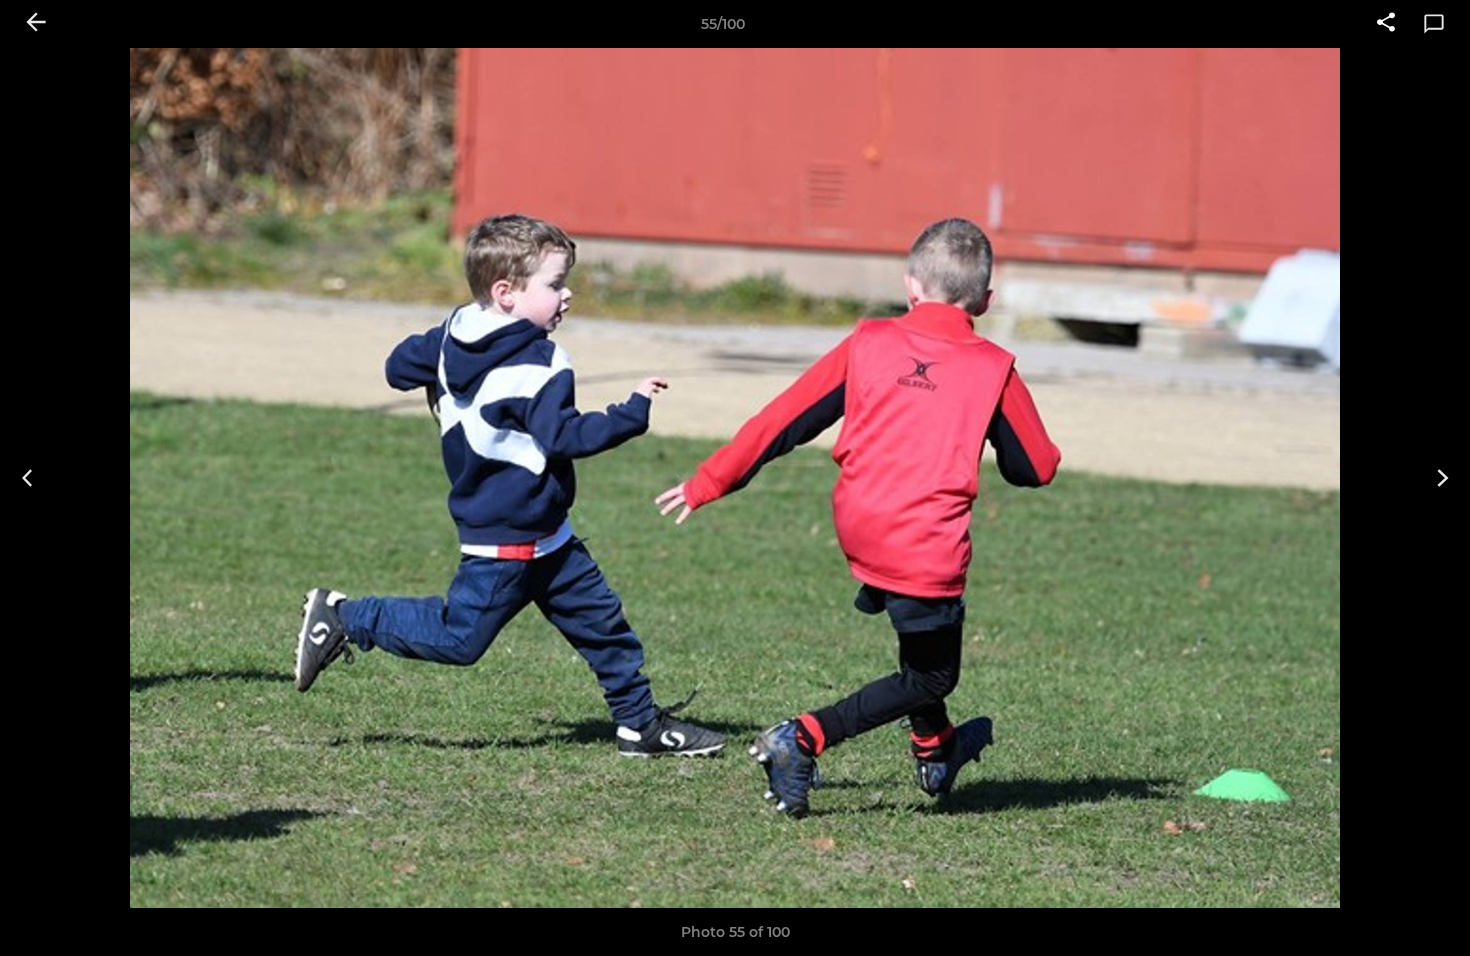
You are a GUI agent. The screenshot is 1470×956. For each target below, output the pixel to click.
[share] (1386, 24)
